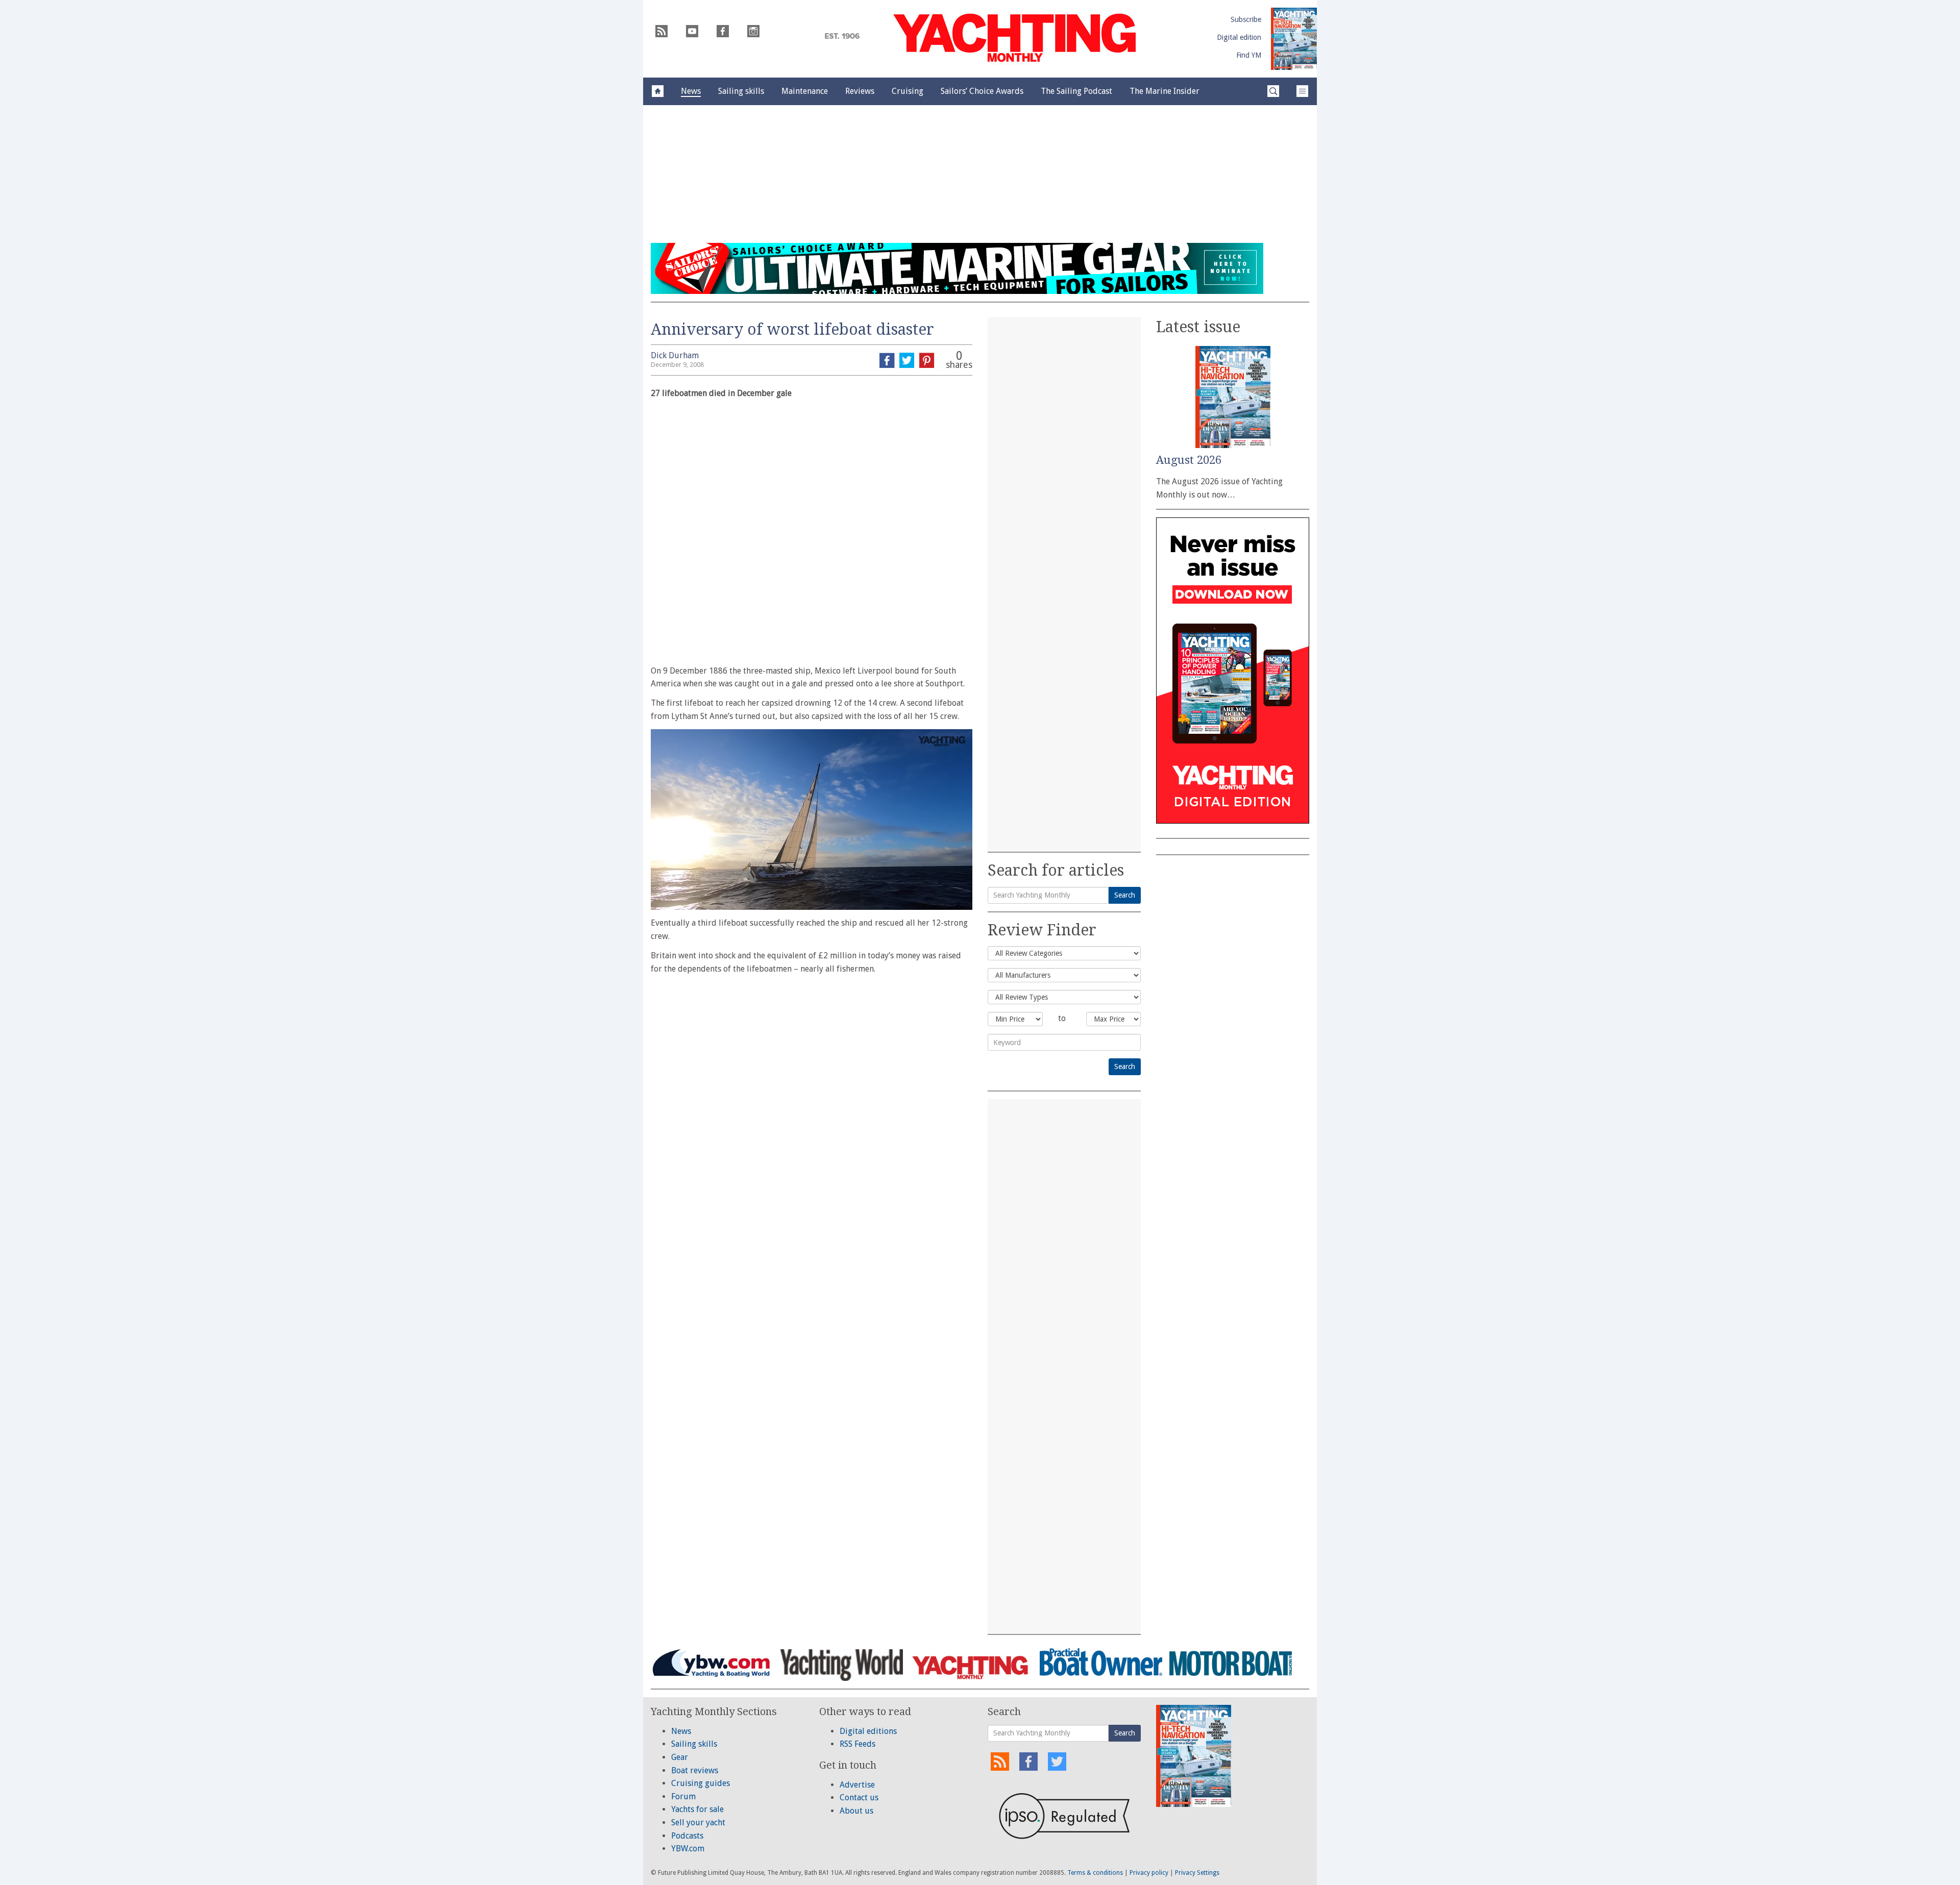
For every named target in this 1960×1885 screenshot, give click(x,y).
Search (1125, 895)
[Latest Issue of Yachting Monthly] (1294, 39)
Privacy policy (1149, 1873)
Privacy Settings (1197, 1873)
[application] (812, 820)
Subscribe (1246, 19)
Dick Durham (675, 355)
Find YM (1249, 55)
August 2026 (1189, 460)
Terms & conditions (1095, 1873)
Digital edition (1239, 37)
